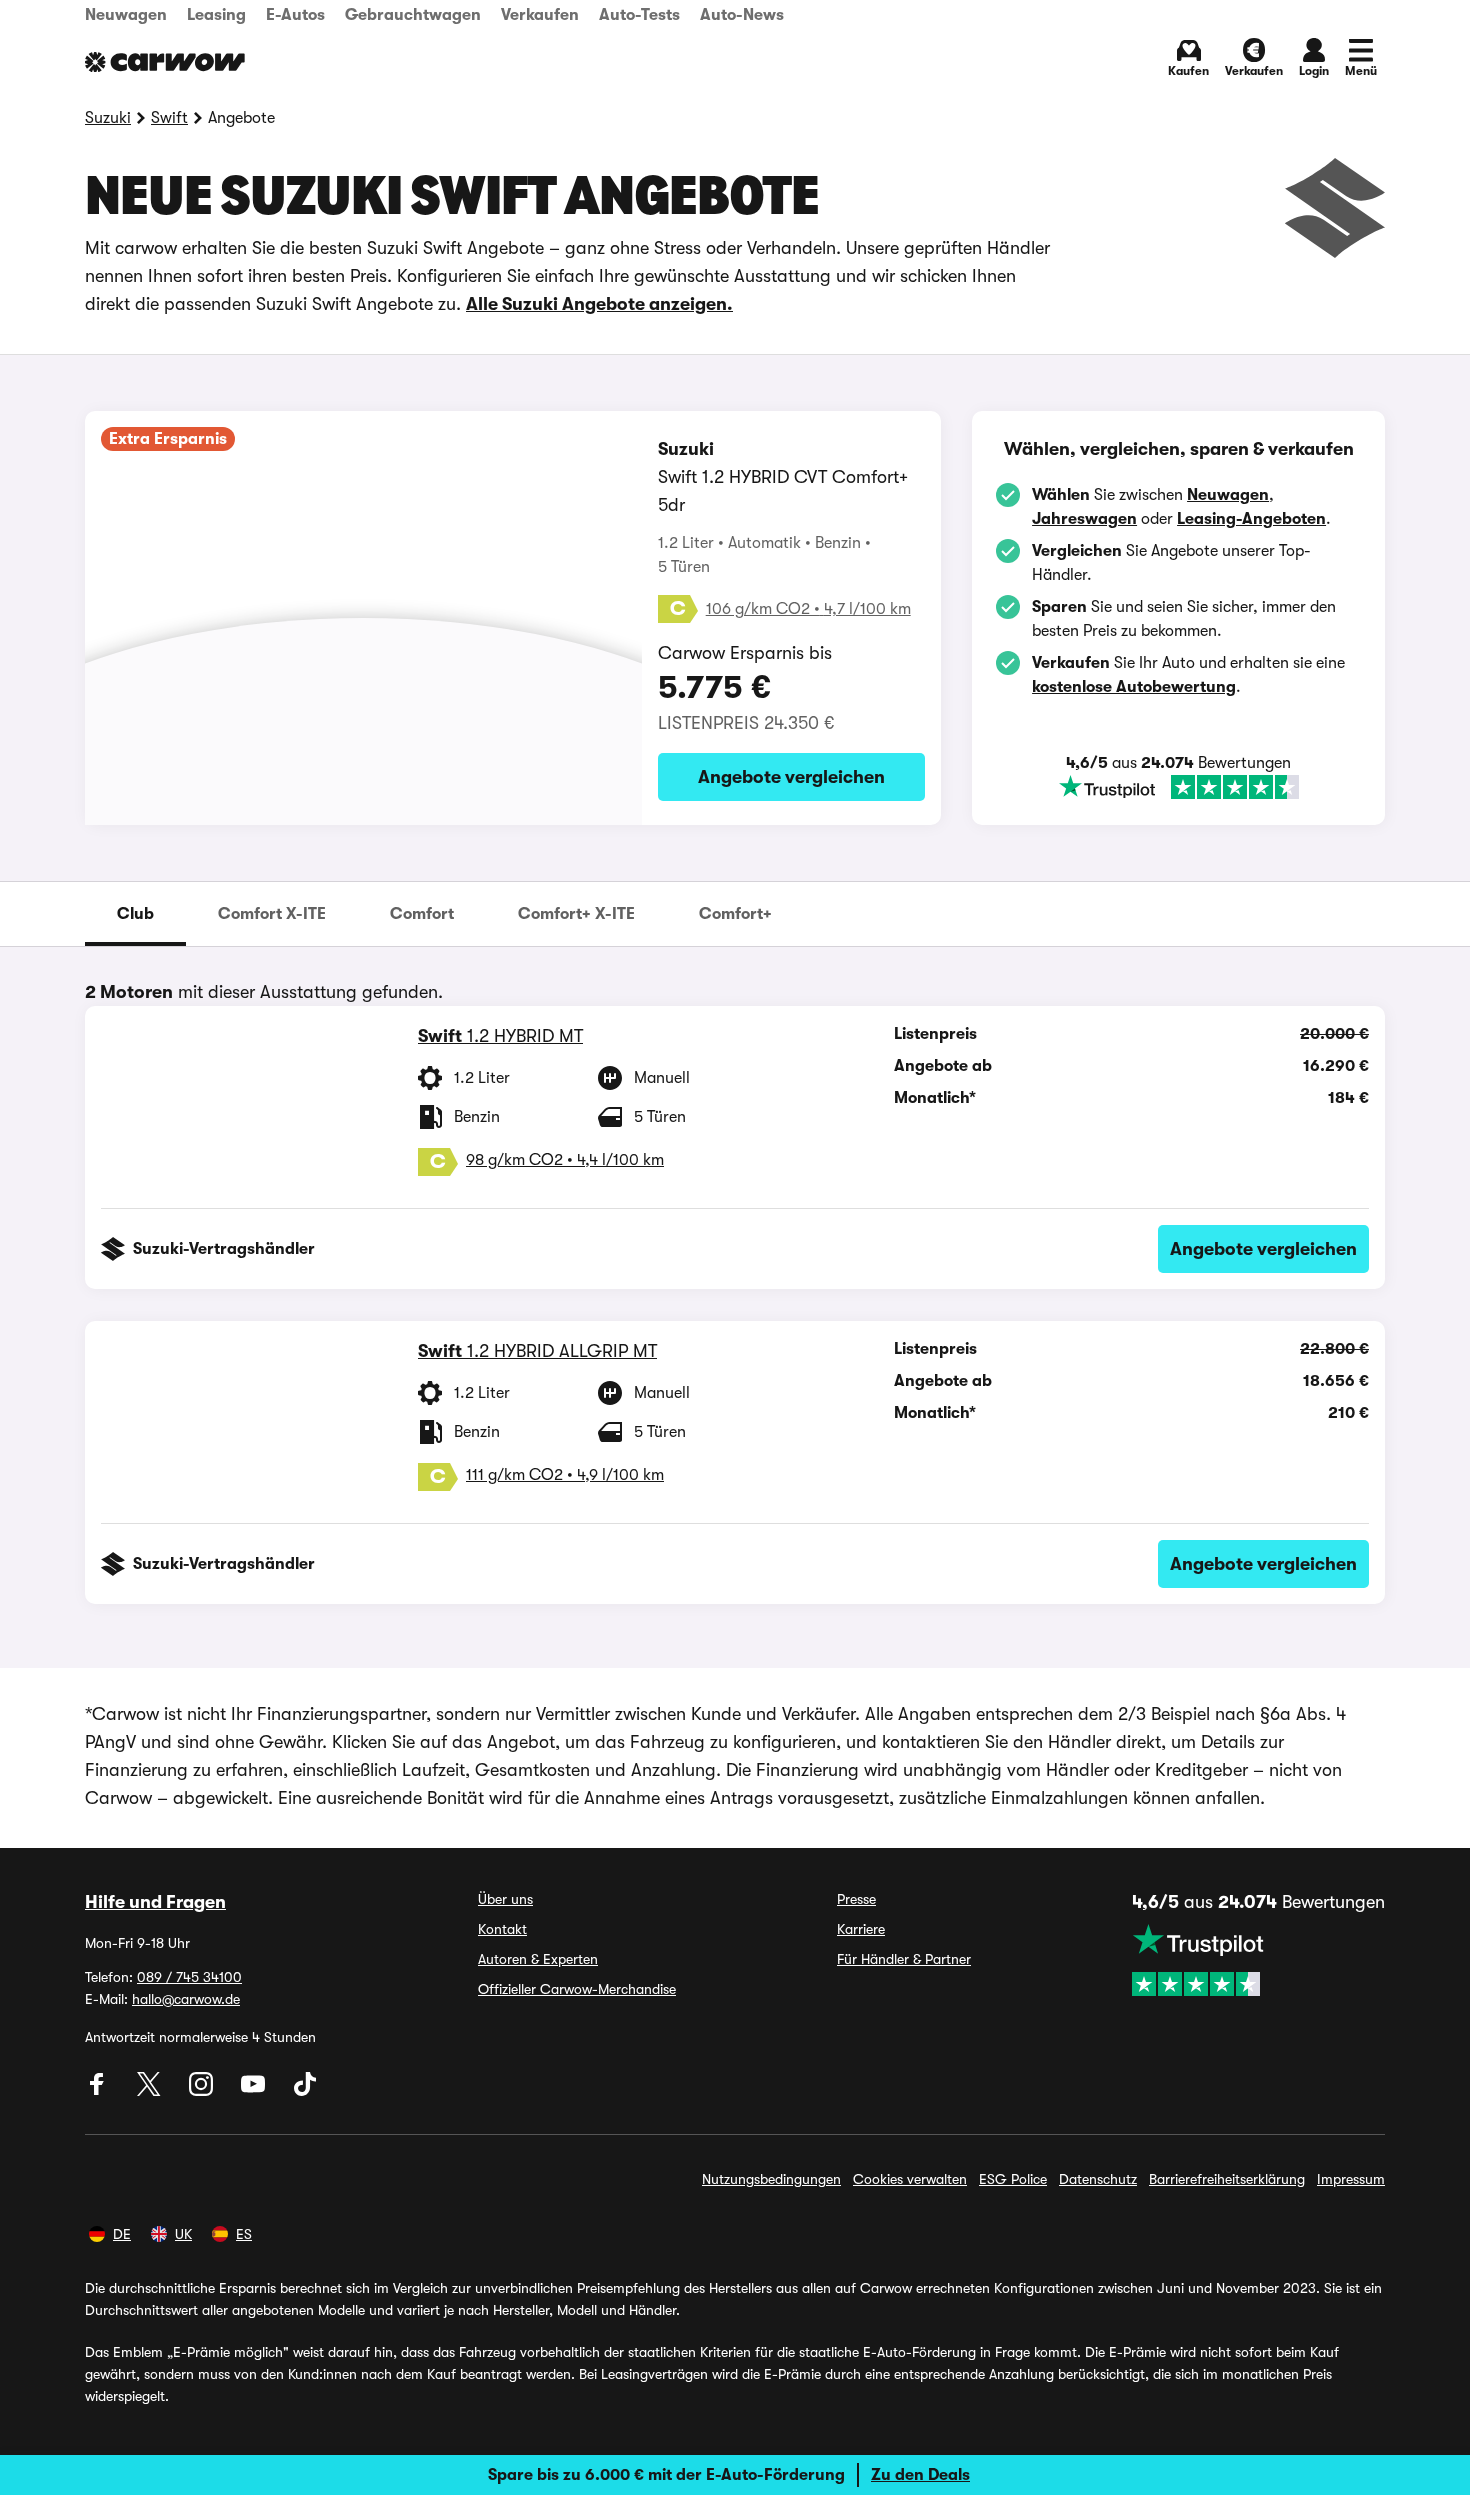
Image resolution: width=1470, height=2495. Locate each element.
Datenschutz (1098, 2179)
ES (244, 2234)
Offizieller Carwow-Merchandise (577, 1989)
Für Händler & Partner (904, 1959)
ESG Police (1013, 2179)
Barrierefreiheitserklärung (1227, 2179)
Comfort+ (735, 914)
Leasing (216, 15)
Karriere (861, 1929)
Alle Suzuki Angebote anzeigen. (599, 304)
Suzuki (108, 118)
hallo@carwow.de (186, 1999)
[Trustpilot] (1179, 787)
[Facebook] (99, 2091)
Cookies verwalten (910, 2179)
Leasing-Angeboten (1251, 519)
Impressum (1351, 2179)
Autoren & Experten (538, 1959)
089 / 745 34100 (189, 1977)
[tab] (135, 914)
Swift (169, 118)
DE (122, 2234)
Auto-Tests (639, 15)
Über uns (505, 1899)
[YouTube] (255, 2091)
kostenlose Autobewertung (1134, 687)
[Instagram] (203, 2091)
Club (135, 914)
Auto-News (742, 15)
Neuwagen (126, 15)
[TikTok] (305, 2091)
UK (183, 2234)
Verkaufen (540, 15)
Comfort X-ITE (272, 914)
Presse (856, 1899)
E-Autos (295, 15)
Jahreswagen (1084, 519)
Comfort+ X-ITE (576, 914)
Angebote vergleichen (791, 777)
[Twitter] (151, 2091)
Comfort (422, 914)
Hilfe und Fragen (155, 1902)
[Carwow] (165, 62)
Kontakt (502, 1929)
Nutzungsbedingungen (771, 2179)
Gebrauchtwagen (413, 15)
